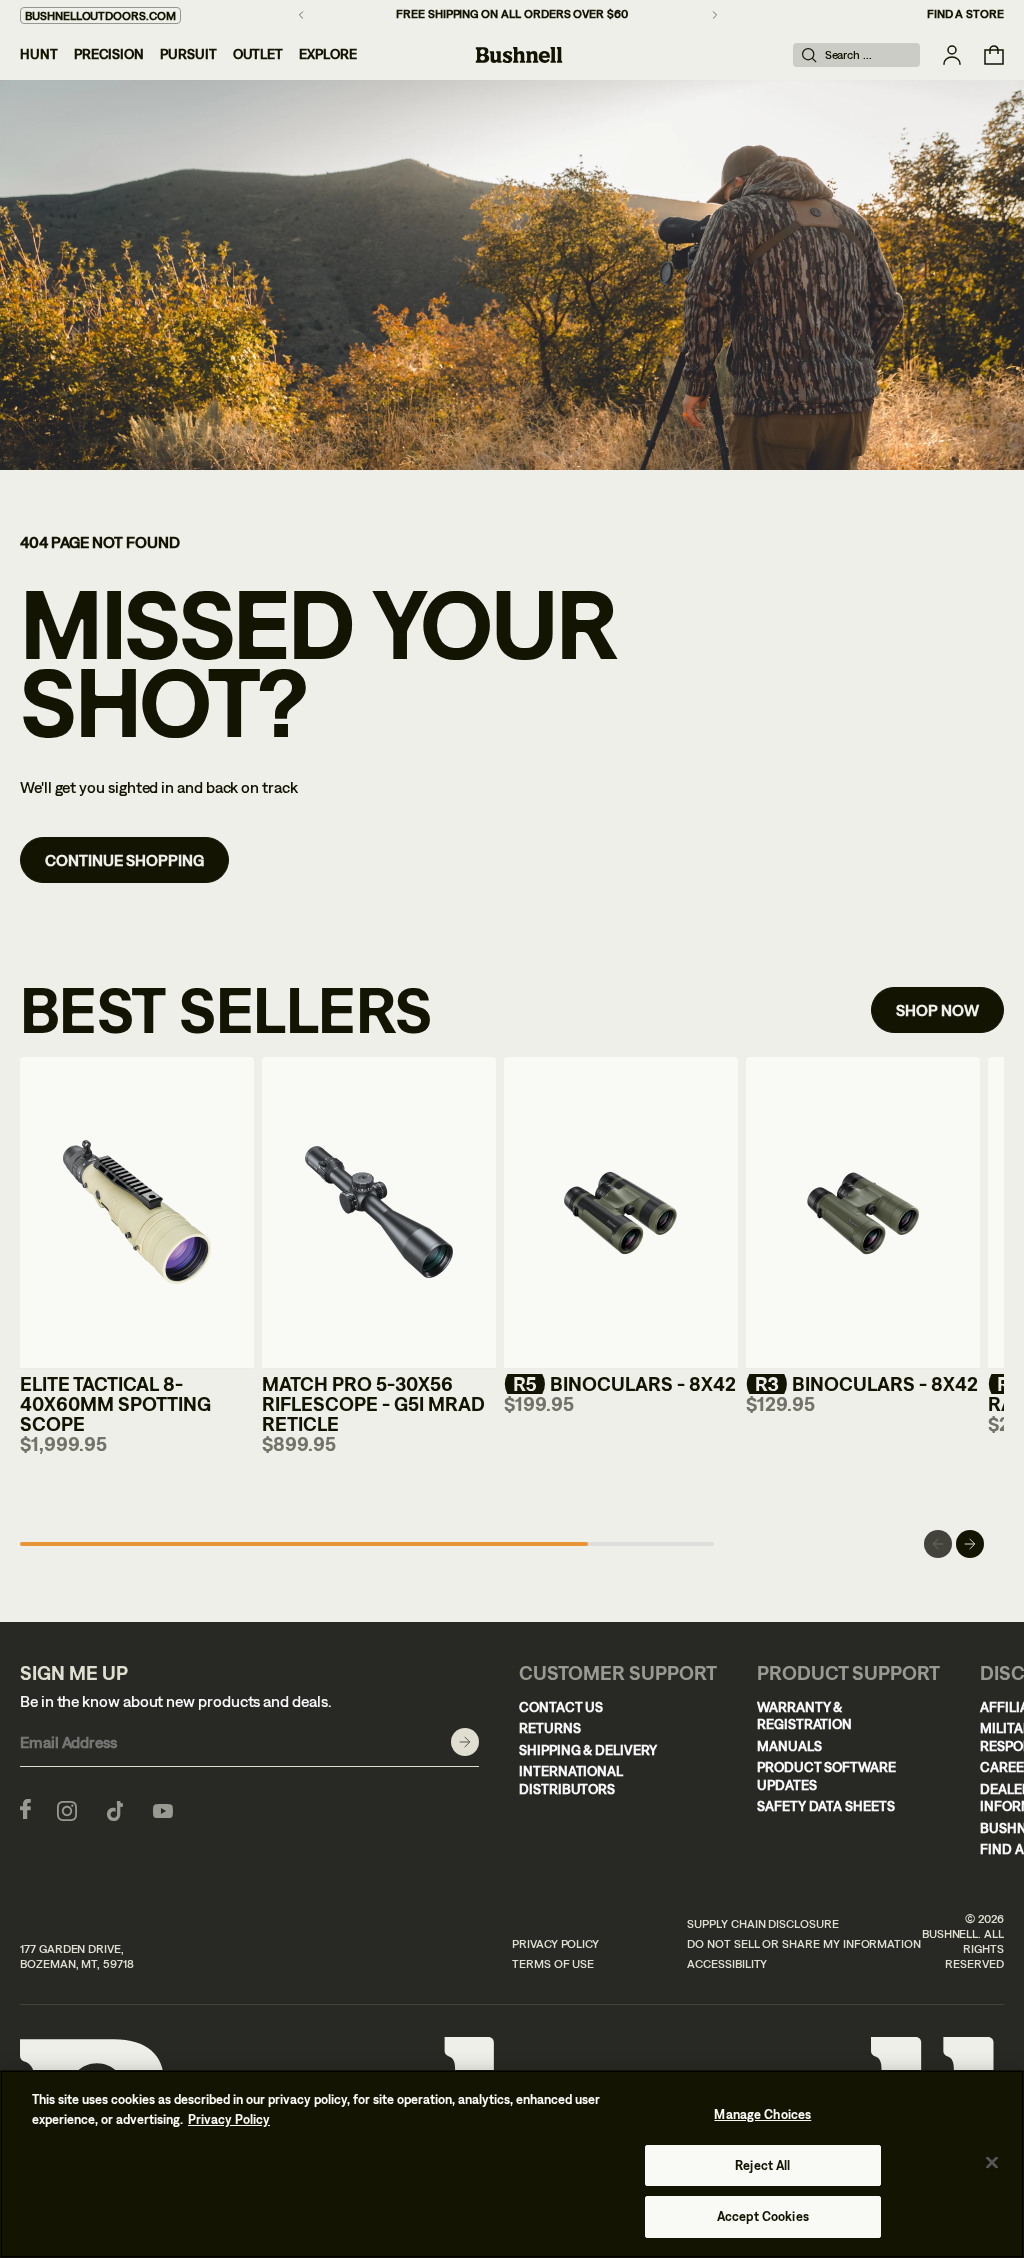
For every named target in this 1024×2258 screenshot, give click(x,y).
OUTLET (258, 54)
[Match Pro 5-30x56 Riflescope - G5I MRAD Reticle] (379, 1213)
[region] (512, 2164)
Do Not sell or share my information (804, 1944)
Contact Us (561, 1707)
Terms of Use (553, 1964)
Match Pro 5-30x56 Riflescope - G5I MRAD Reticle (373, 1403)
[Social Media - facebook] (25, 1809)
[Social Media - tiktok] (115, 1809)
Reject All (762, 2165)
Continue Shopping (124, 860)
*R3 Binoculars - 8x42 (862, 1383)
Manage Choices (762, 2114)
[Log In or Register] (952, 55)
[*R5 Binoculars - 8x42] (621, 1213)
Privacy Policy (555, 1944)
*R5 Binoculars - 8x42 (620, 1383)
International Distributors (571, 1780)
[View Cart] (994, 55)
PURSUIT (188, 54)
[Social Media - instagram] (67, 1809)
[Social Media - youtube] (163, 1809)
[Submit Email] (465, 1742)
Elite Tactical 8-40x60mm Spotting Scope (115, 1403)
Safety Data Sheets (826, 1806)
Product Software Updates (826, 1776)
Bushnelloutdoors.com (100, 16)
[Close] (992, 2163)
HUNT (39, 54)
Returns (550, 1728)
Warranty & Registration (804, 1716)
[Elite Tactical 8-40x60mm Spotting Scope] (137, 1213)
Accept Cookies (763, 2216)
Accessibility (727, 1964)
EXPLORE (328, 54)
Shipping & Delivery (588, 1750)
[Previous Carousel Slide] (938, 1544)
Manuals (789, 1746)
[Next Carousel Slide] (970, 1544)
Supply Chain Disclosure (763, 1924)
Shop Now (937, 1010)
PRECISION (109, 54)
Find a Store (965, 14)
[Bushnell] (519, 55)
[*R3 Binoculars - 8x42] (863, 1213)
